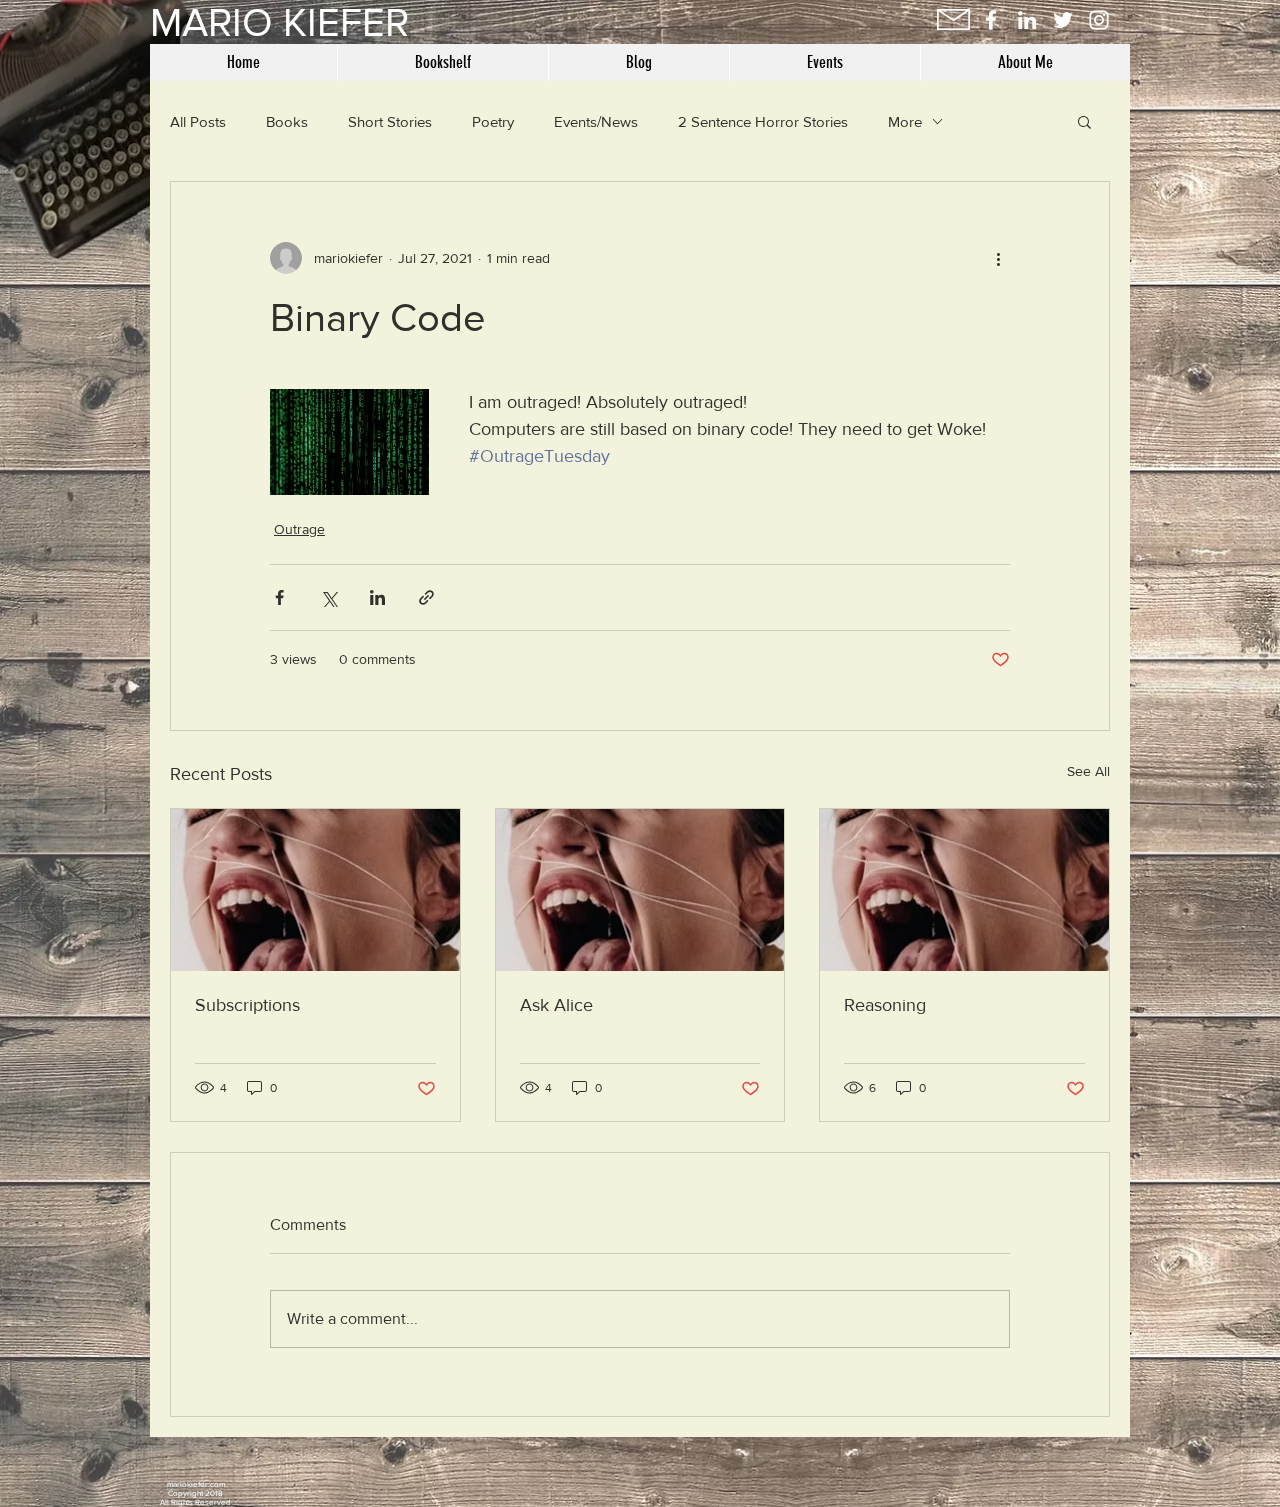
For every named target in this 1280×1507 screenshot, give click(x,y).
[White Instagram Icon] (1099, 20)
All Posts (198, 121)
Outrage (299, 529)
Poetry (493, 121)
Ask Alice (556, 1005)
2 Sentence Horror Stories (763, 121)
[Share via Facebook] (279, 597)
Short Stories (390, 121)
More (905, 121)
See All (1088, 771)
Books (287, 121)
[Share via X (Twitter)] (328, 597)
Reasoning (885, 1005)
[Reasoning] (964, 890)
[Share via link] (426, 597)
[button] (1084, 121)
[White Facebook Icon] (991, 20)
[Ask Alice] (640, 890)
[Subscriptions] (315, 890)
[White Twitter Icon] (1063, 20)
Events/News (596, 121)
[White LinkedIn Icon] (1027, 20)
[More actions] (998, 258)
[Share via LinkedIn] (377, 597)
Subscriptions (247, 1005)
